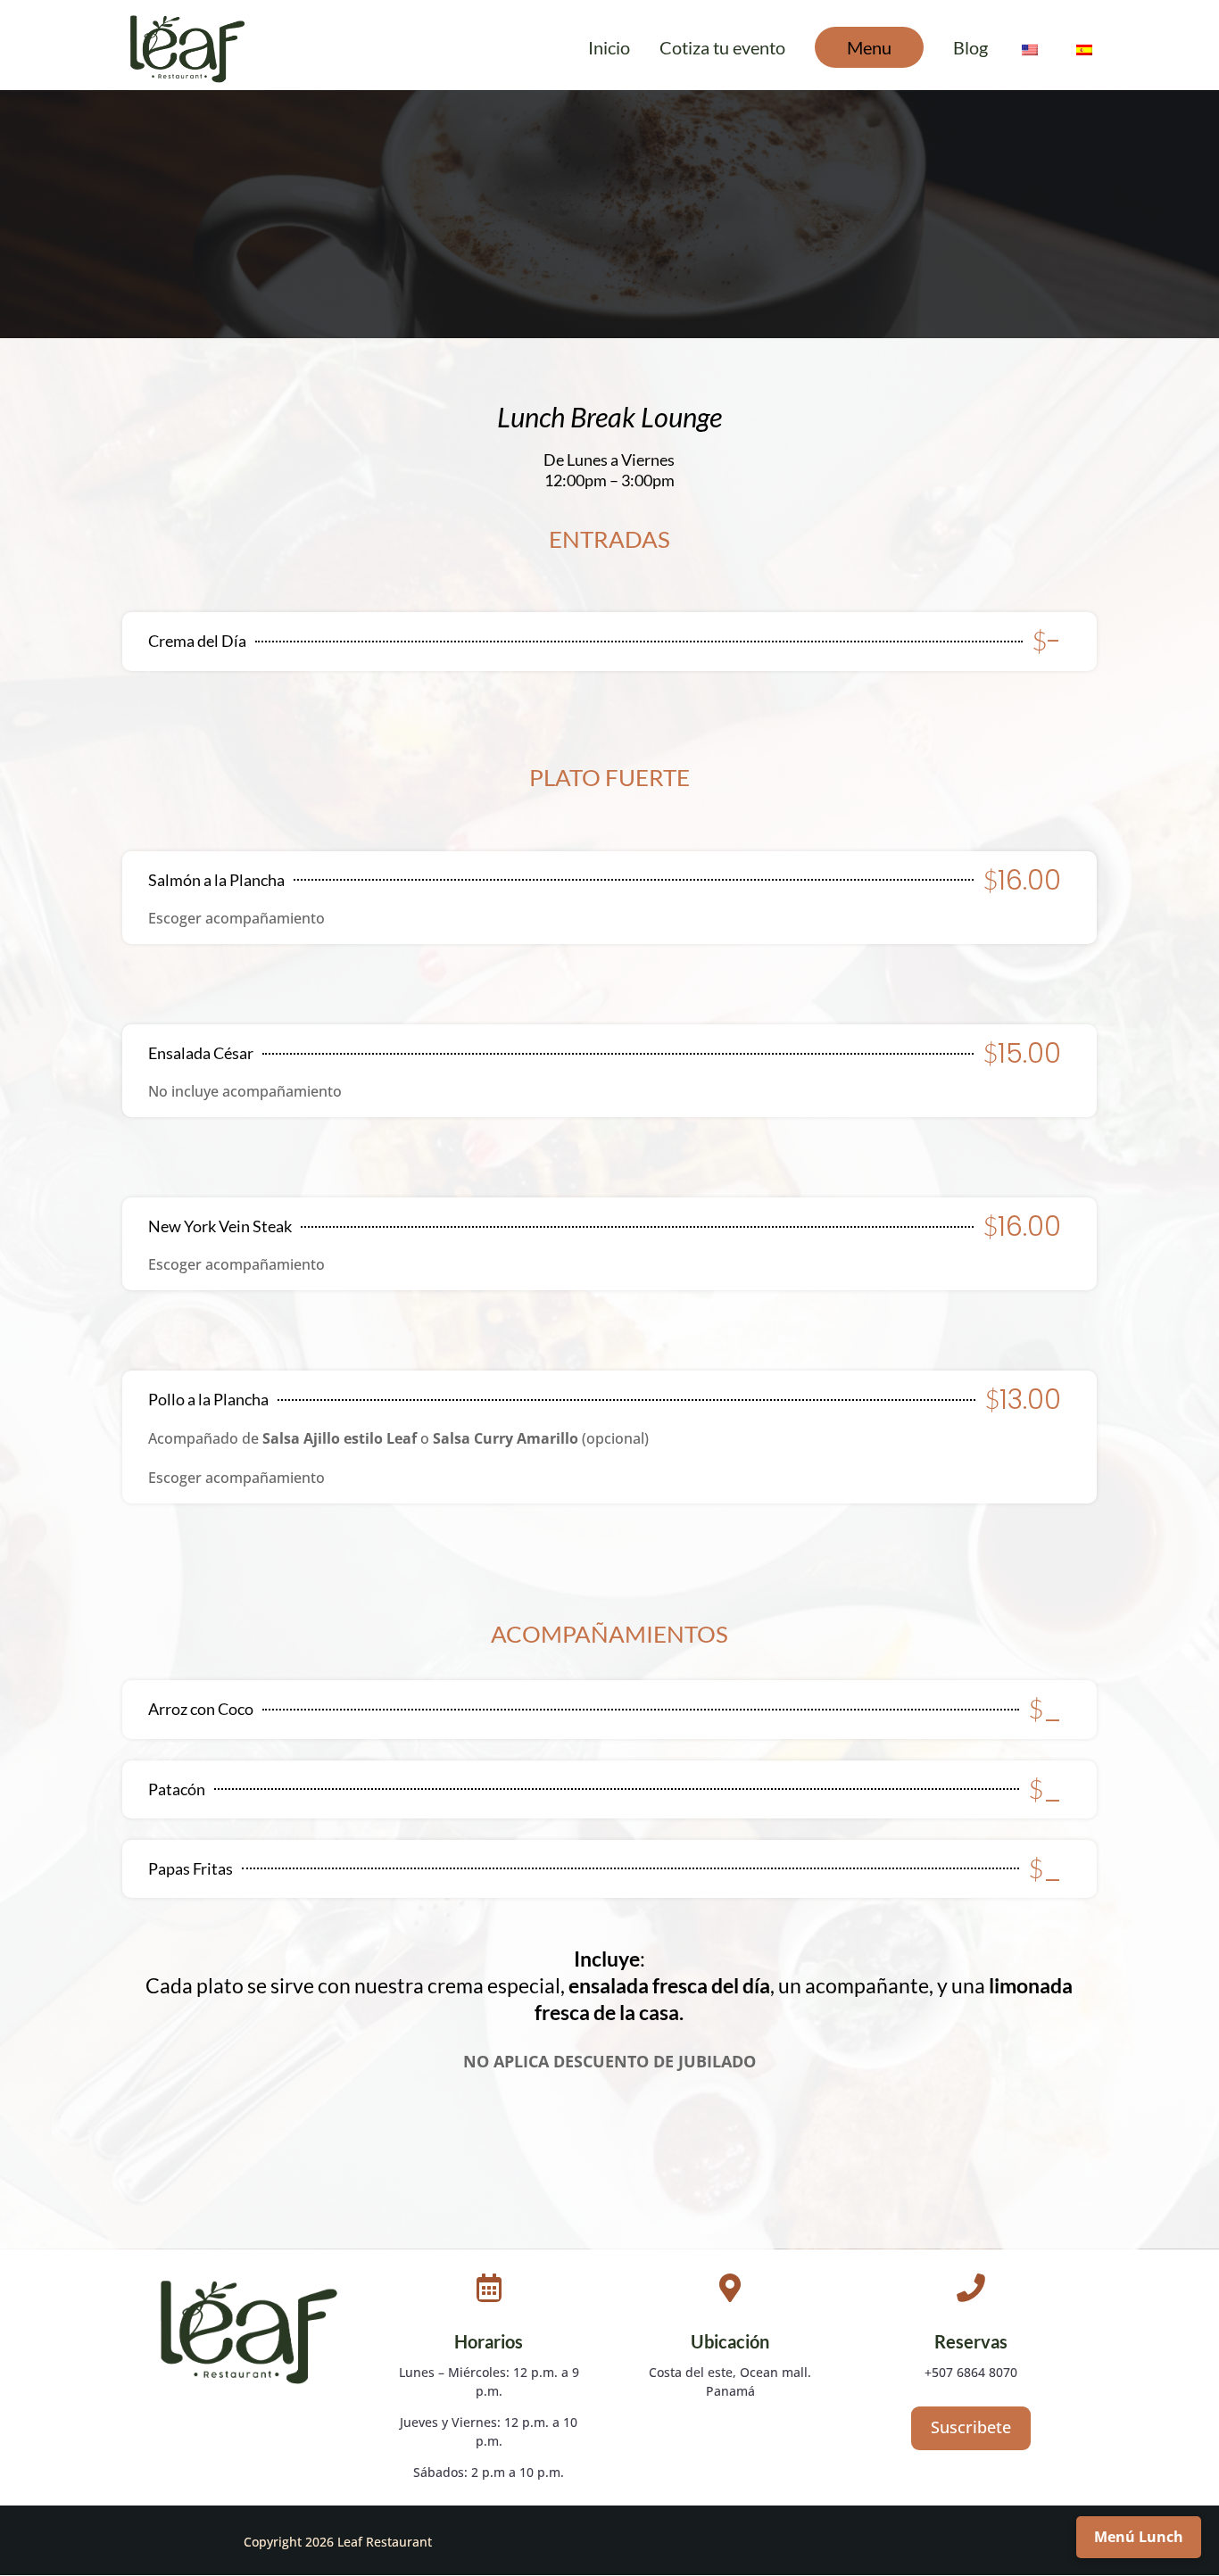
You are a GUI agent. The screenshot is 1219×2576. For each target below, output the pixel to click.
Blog (970, 50)
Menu (869, 47)
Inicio (609, 50)
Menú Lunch (1139, 2537)
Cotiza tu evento (722, 50)
